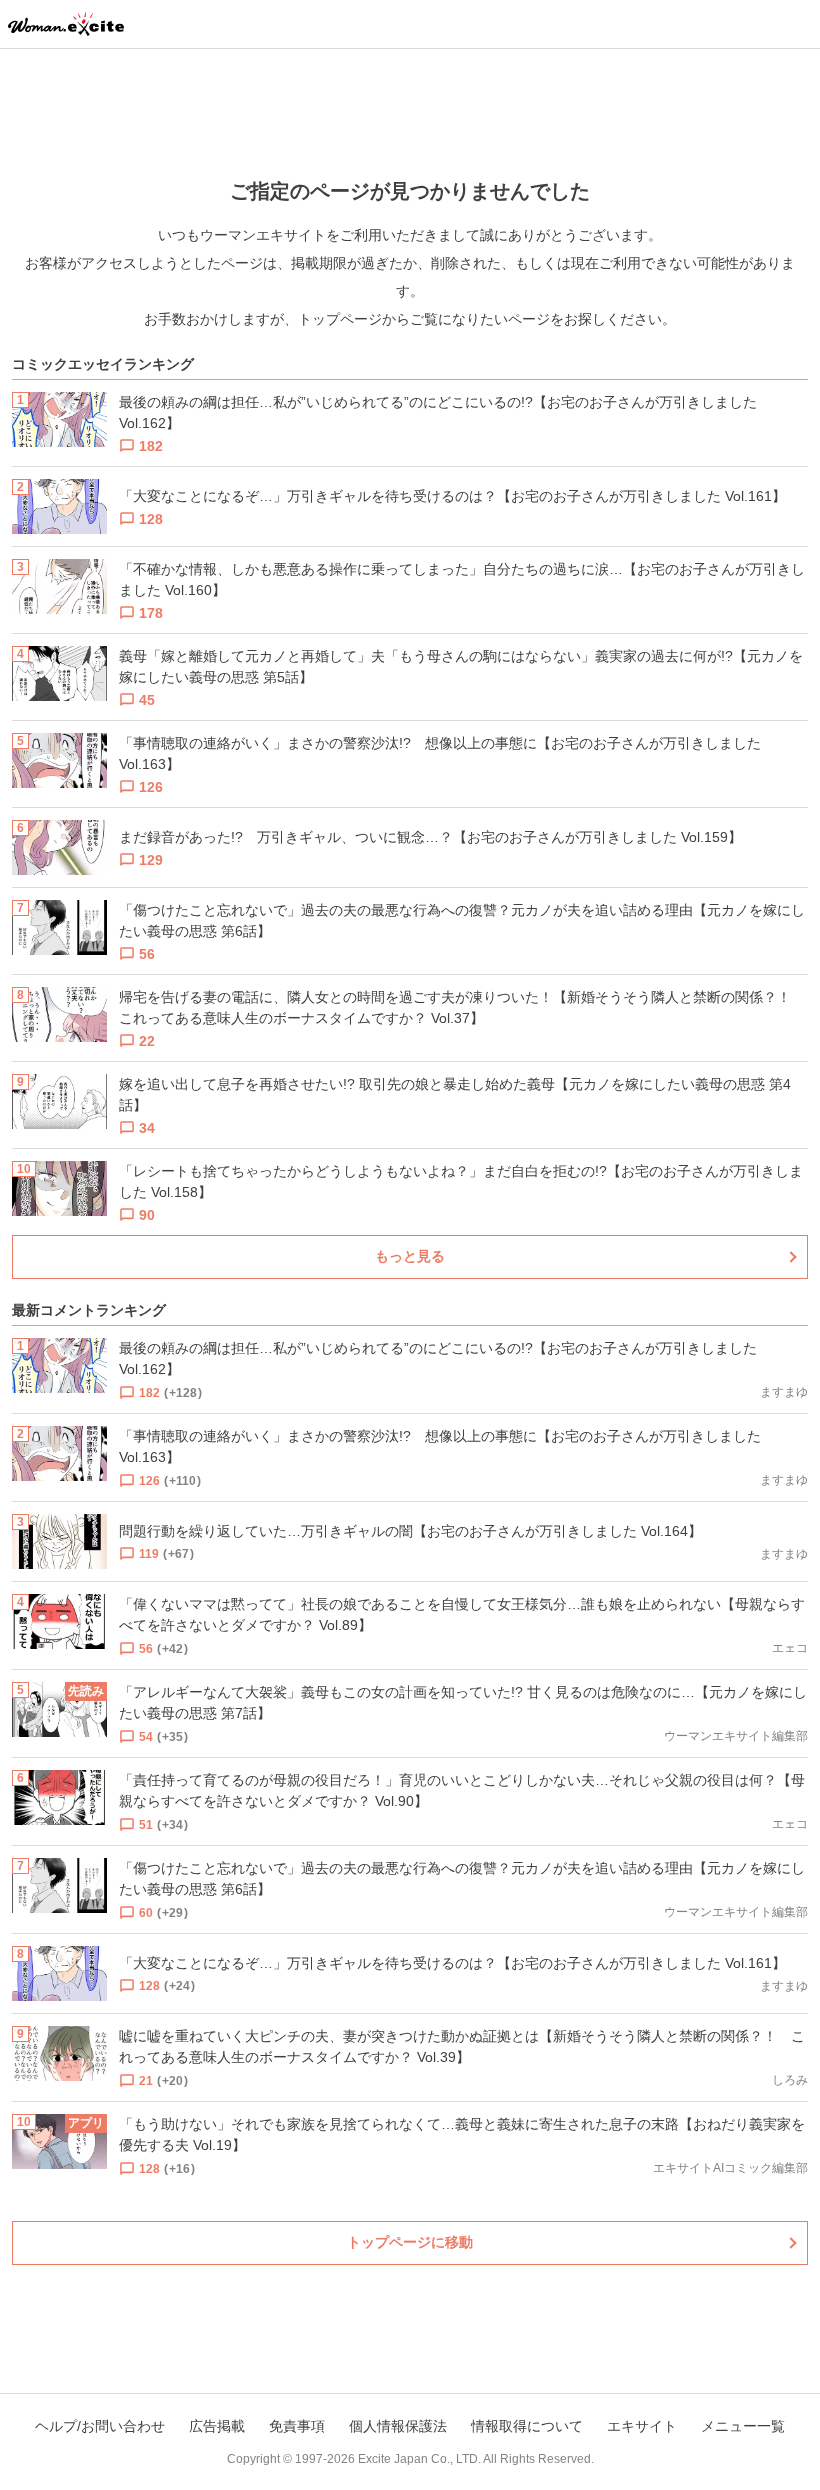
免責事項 (297, 2426)
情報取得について (527, 2426)
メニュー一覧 (743, 2426)
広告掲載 (217, 2426)
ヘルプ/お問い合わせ (100, 2426)
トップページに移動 (410, 2242)
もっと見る (410, 1256)
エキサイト (642, 2426)
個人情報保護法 (398, 2426)
